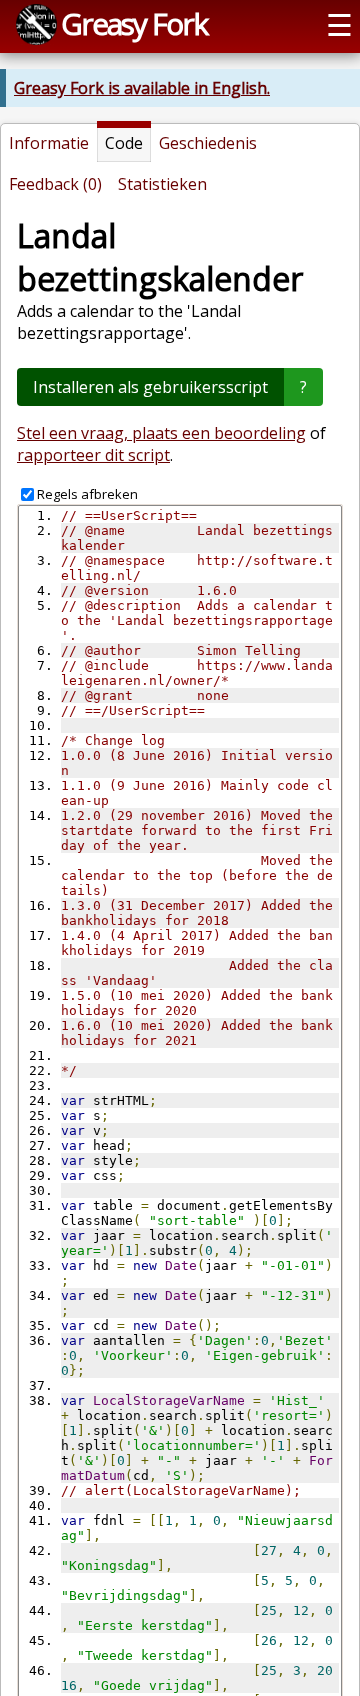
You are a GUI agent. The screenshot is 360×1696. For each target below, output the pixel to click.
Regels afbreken (87, 494)
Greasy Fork (134, 23)
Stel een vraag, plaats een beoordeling (161, 433)
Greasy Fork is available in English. (142, 88)
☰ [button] (339, 24)
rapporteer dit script (93, 455)
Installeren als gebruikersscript (150, 387)
